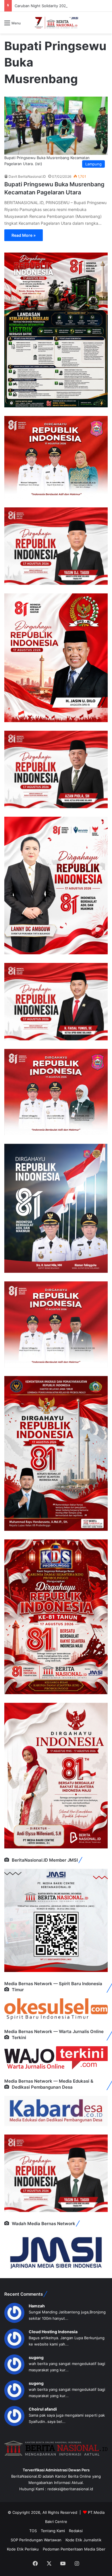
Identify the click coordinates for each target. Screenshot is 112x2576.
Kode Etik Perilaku (23, 2549)
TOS (33, 2531)
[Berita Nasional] (56, 23)
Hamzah (37, 2306)
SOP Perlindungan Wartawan (36, 2540)
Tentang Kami (53, 2531)
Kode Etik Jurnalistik (83, 2540)
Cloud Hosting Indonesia (53, 2332)
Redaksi (76, 2531)
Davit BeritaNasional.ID (27, 176)
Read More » (24, 235)
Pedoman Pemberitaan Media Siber (74, 2549)
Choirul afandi (43, 2409)
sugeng (36, 2357)
